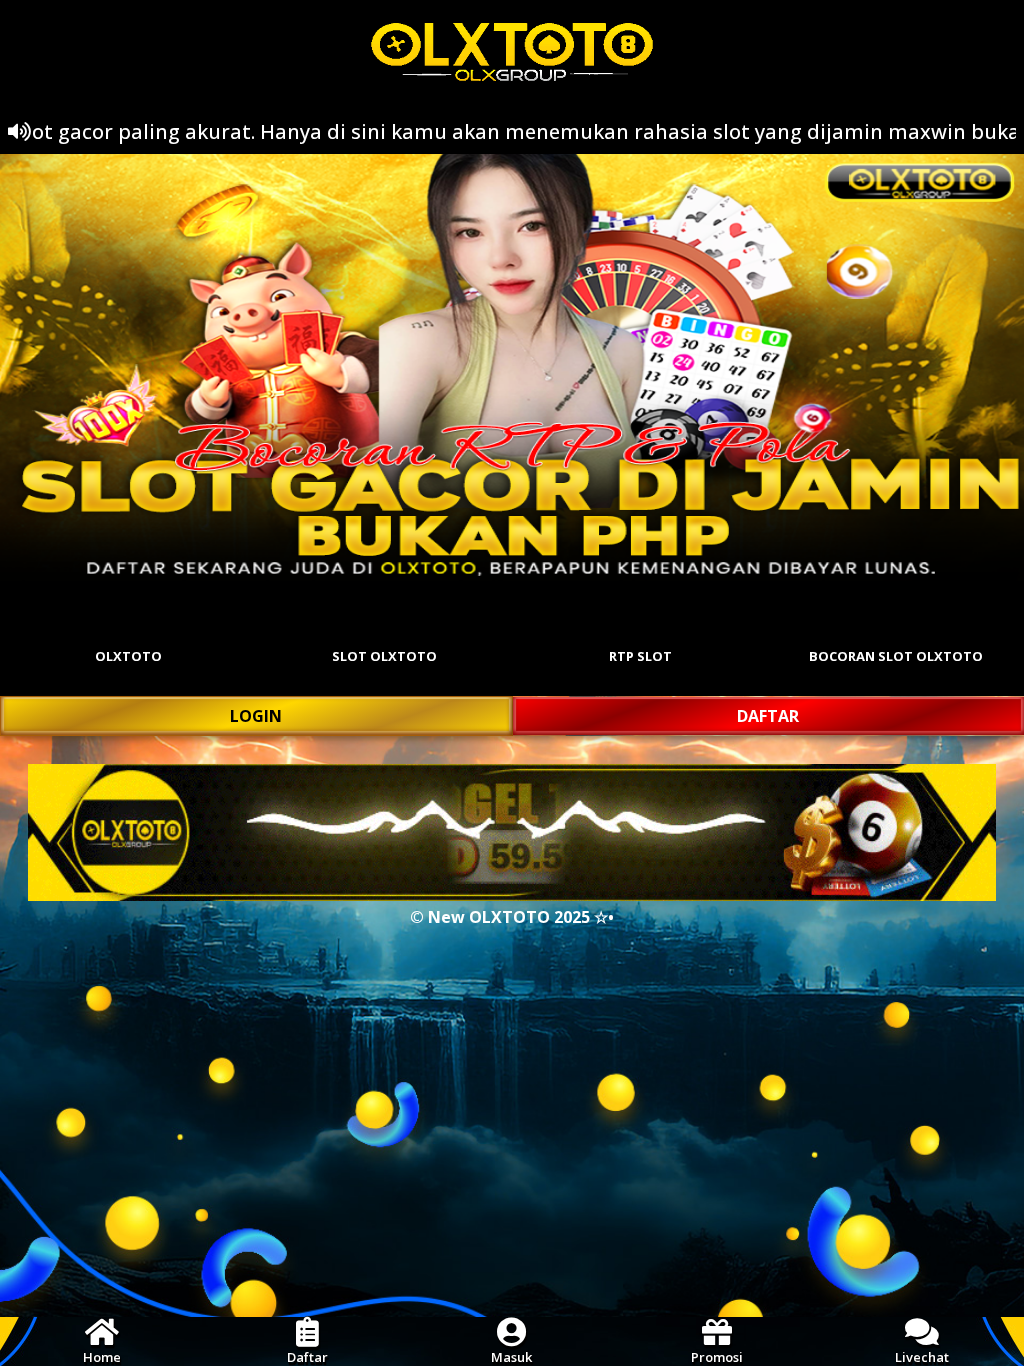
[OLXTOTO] (512, 367)
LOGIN (256, 716)
